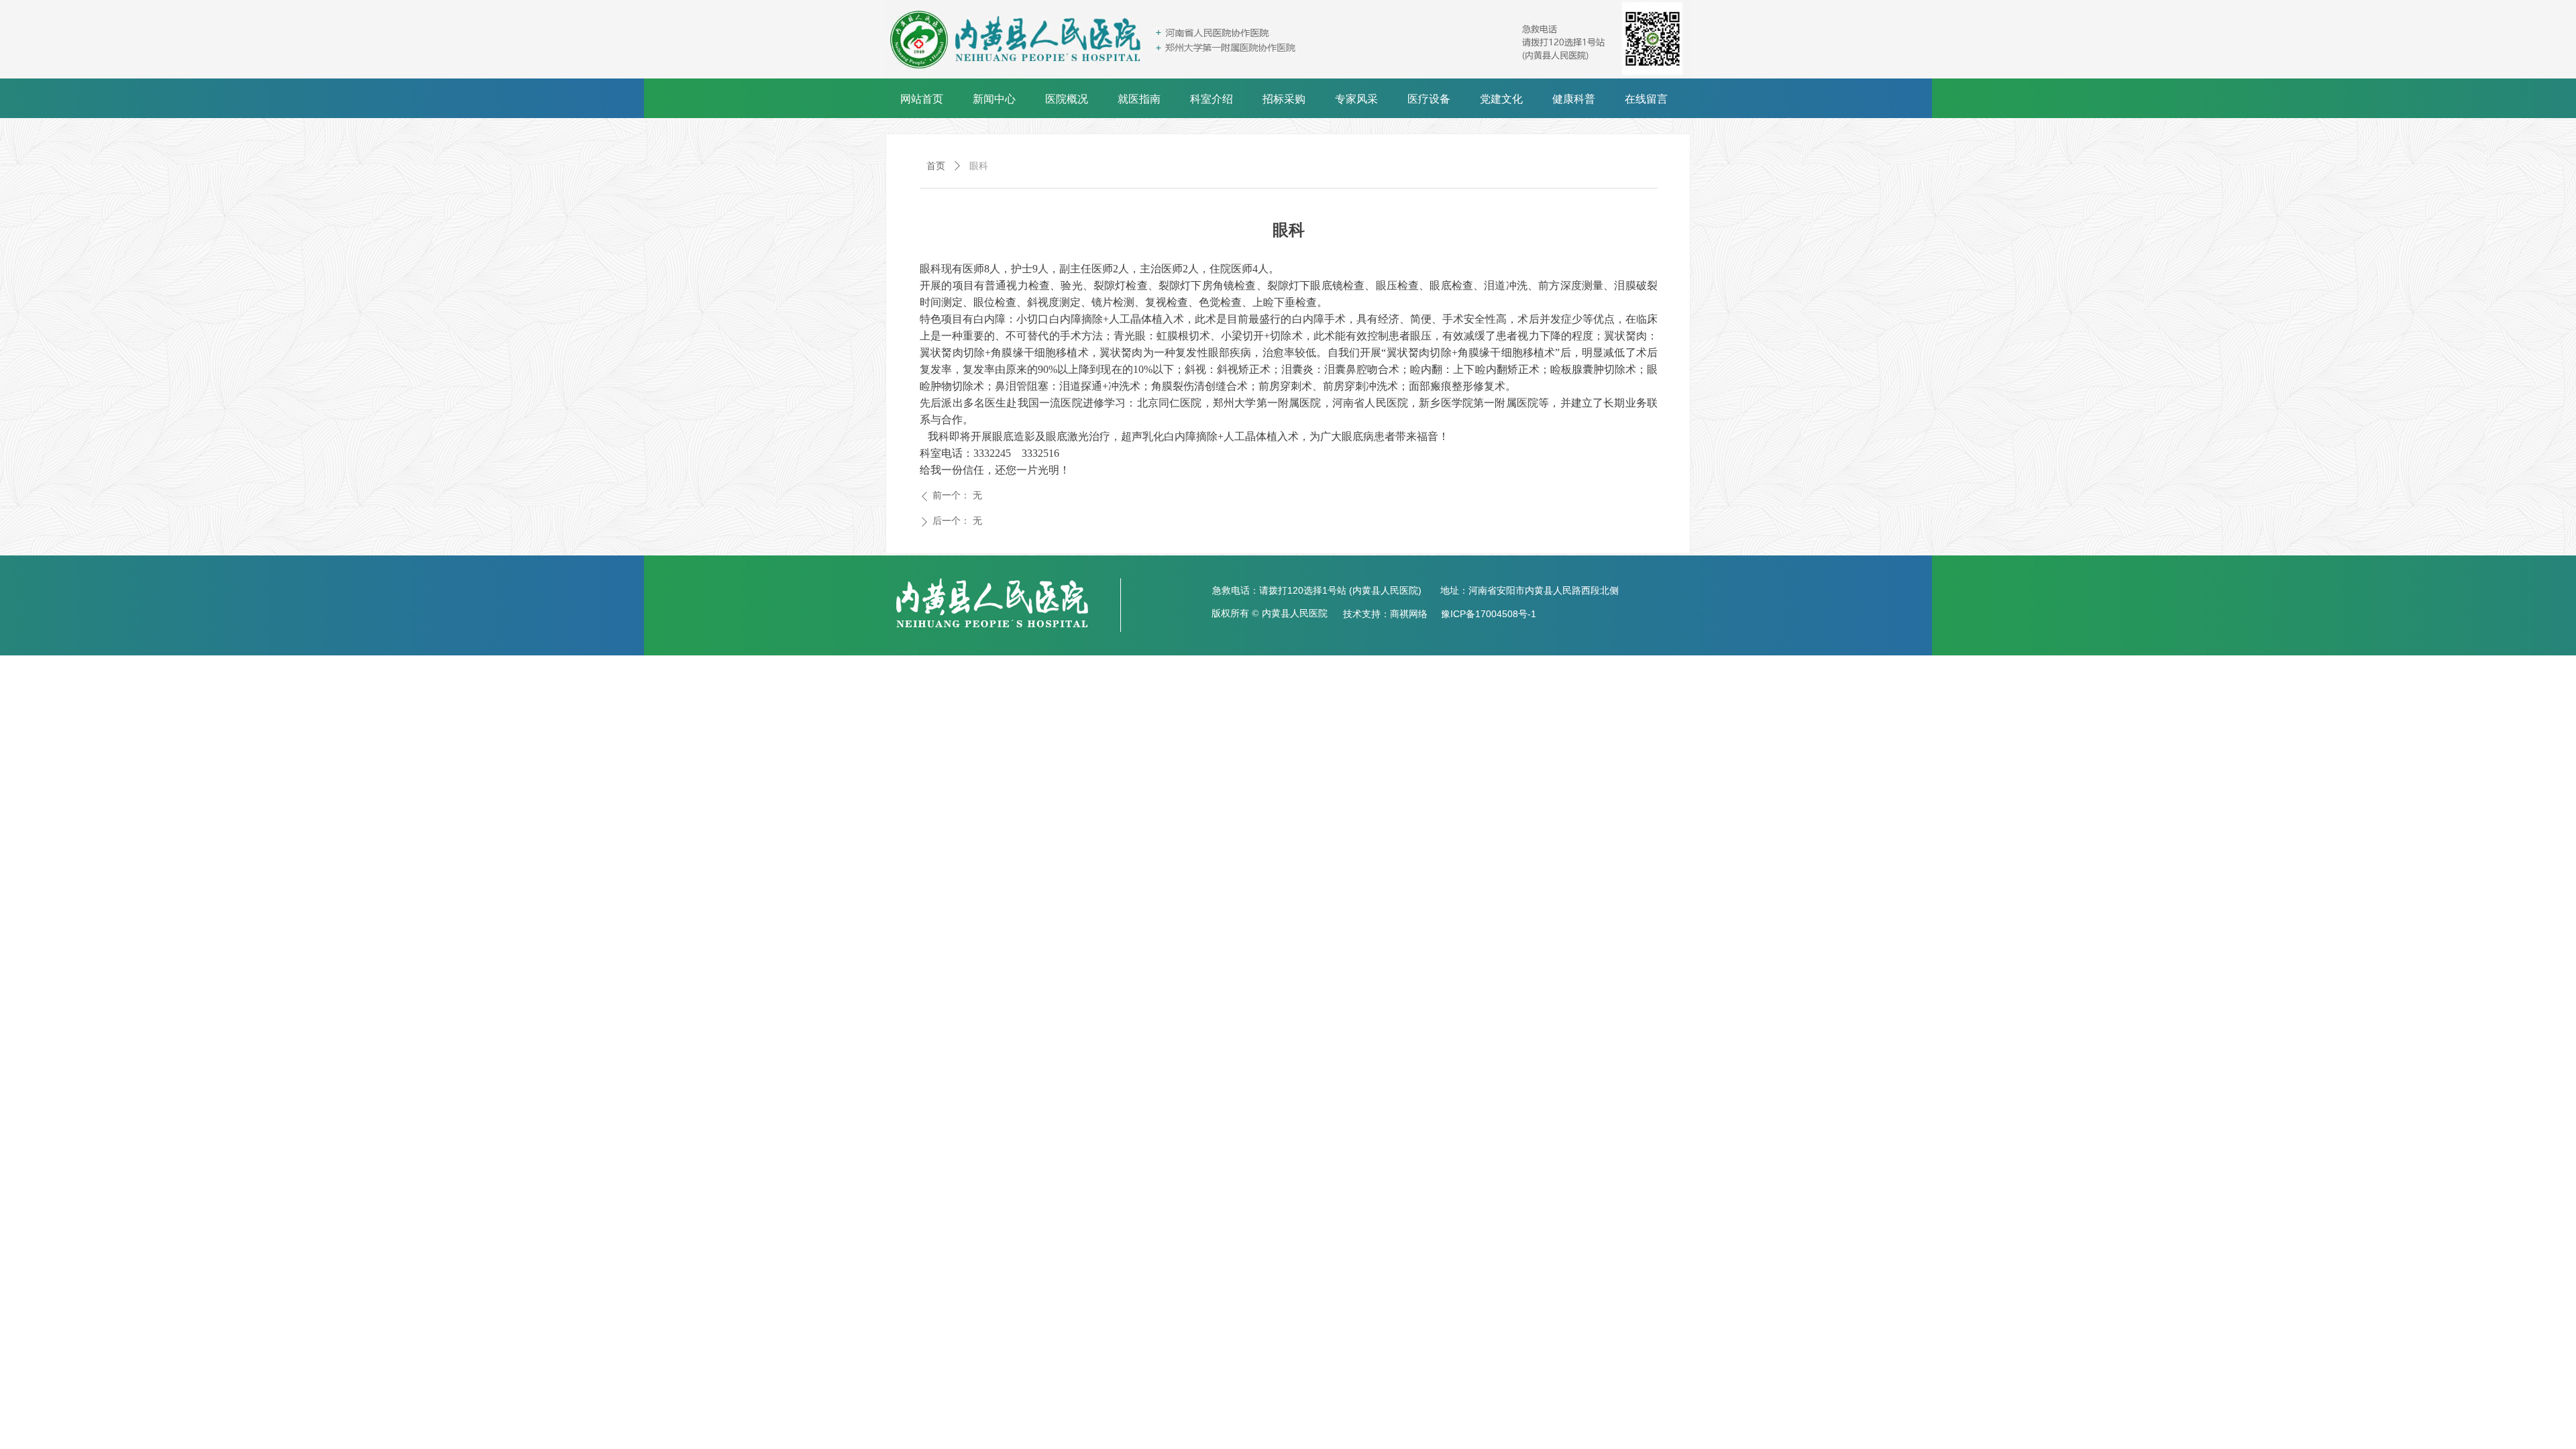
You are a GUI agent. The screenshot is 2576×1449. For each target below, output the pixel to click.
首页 (936, 166)
